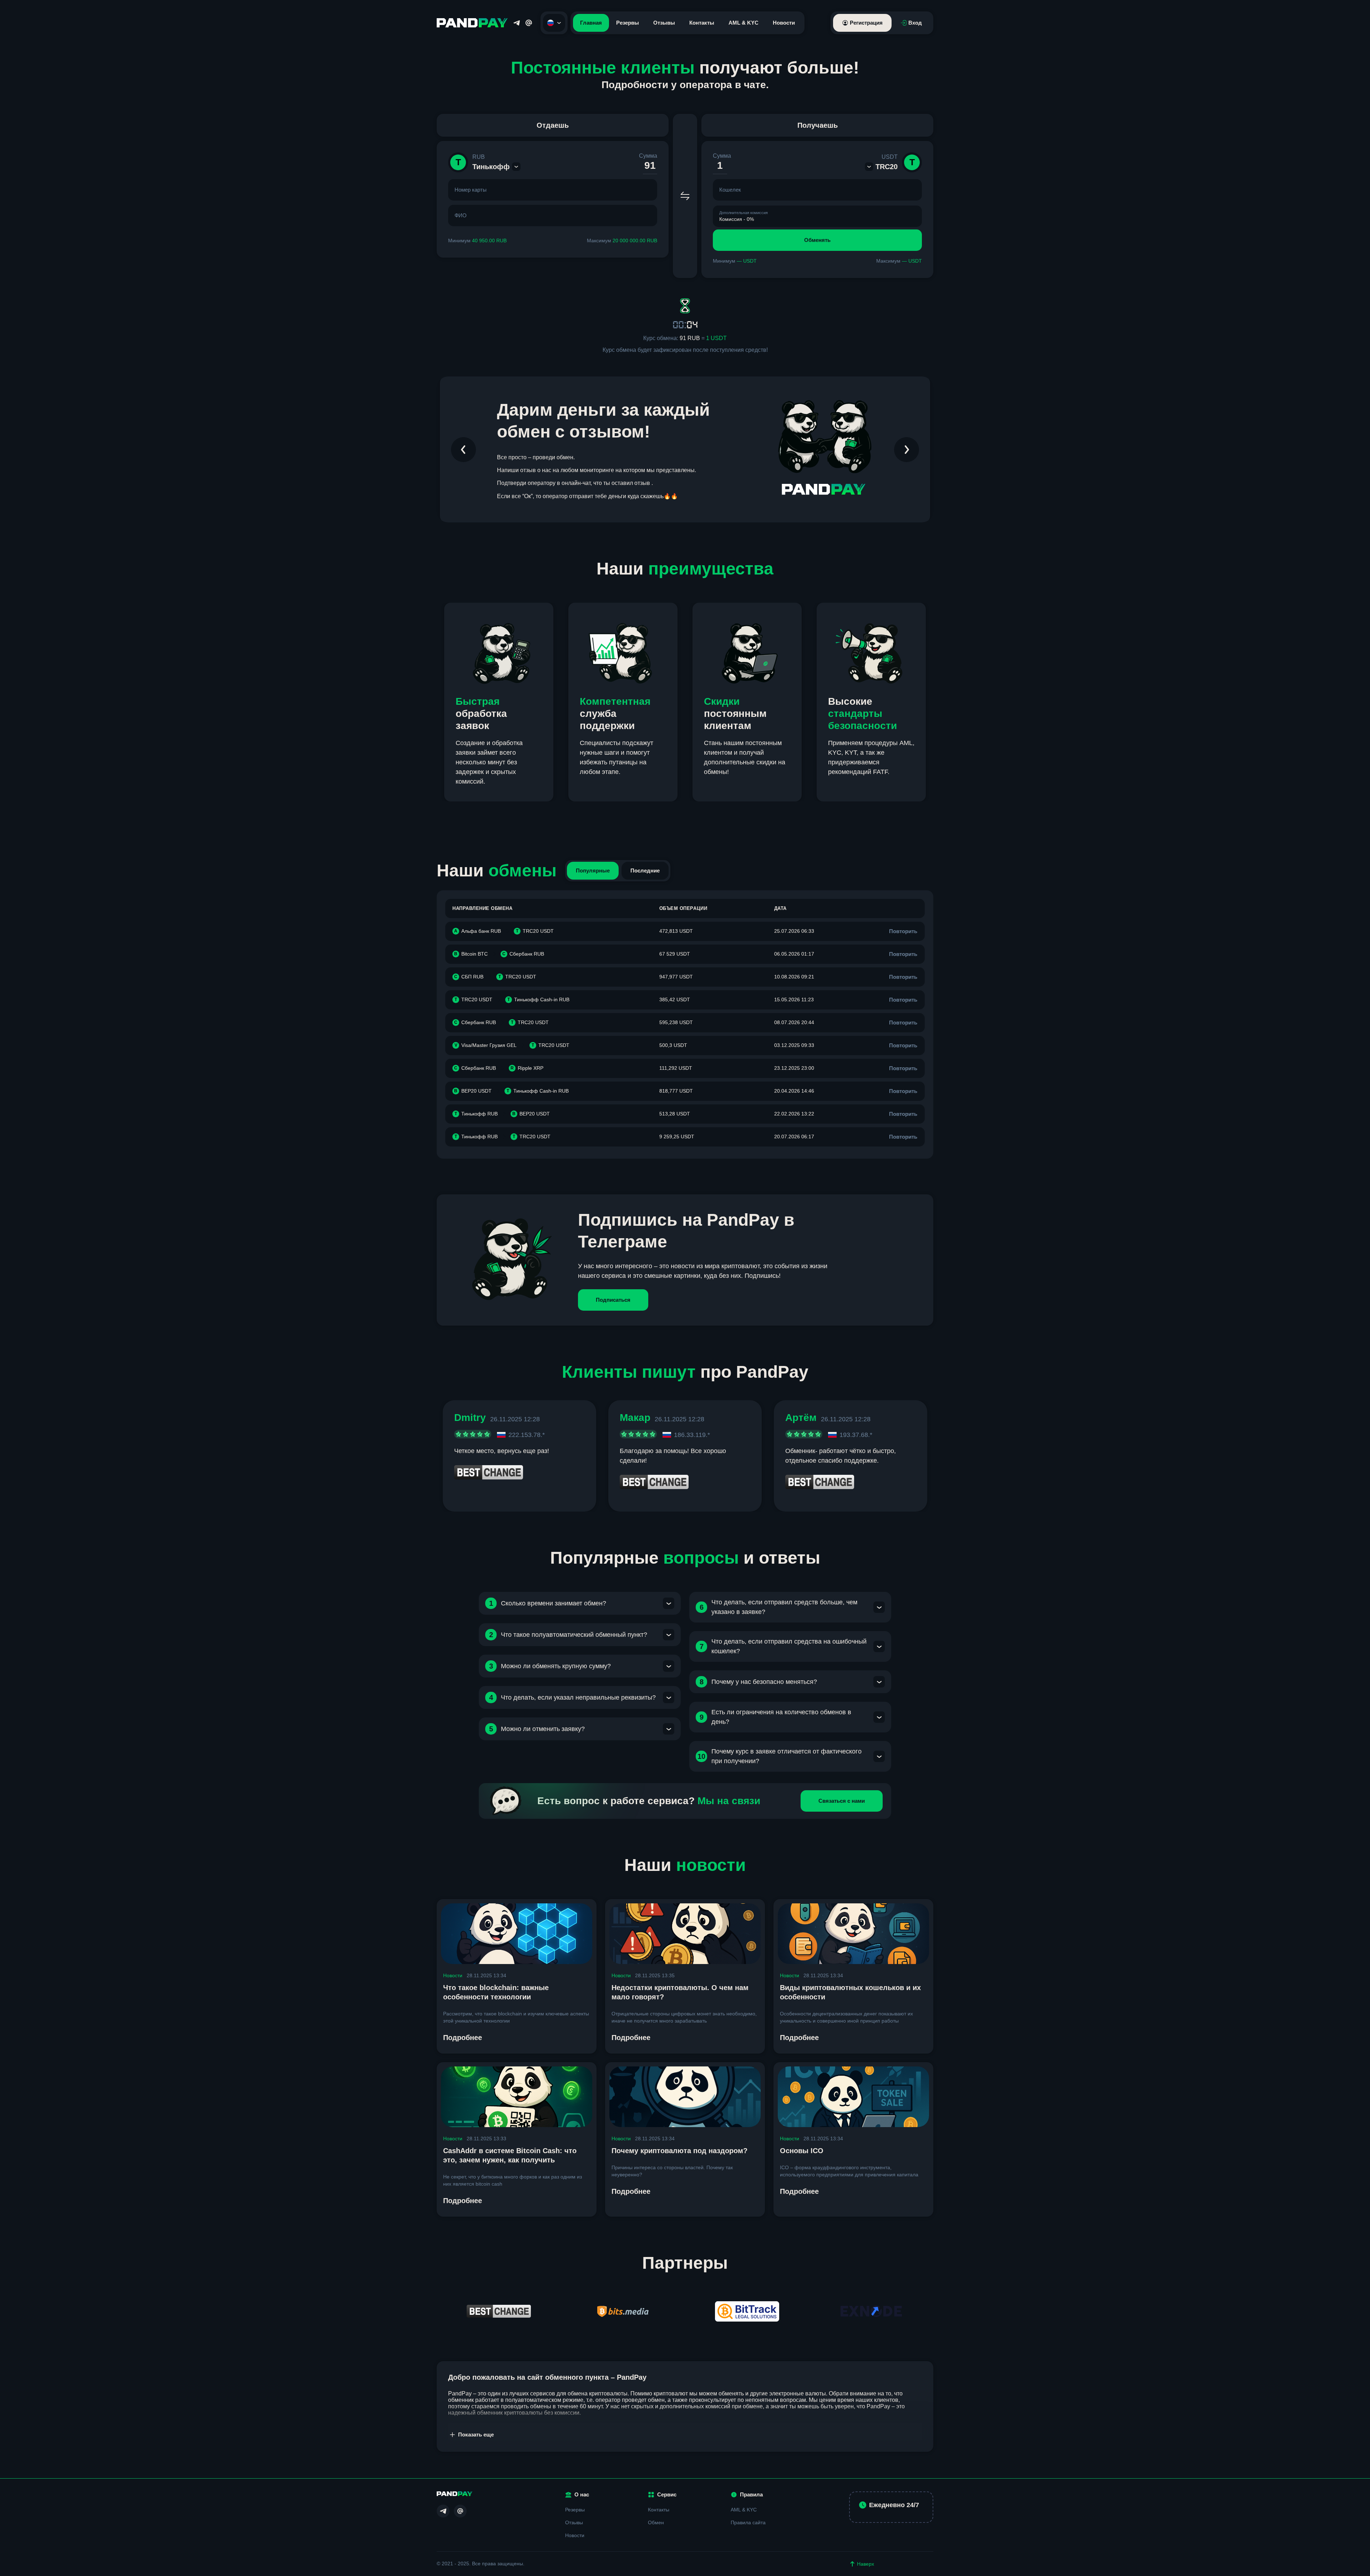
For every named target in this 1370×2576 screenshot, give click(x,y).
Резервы (628, 23)
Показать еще (476, 2435)
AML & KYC (744, 23)
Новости (784, 23)
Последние (645, 871)
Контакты (702, 23)
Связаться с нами (842, 1801)
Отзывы (664, 23)
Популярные (593, 871)
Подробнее (463, 2038)
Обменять (817, 240)
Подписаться (613, 1300)
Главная (591, 23)
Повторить (903, 931)
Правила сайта (748, 2522)
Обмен (656, 2522)
